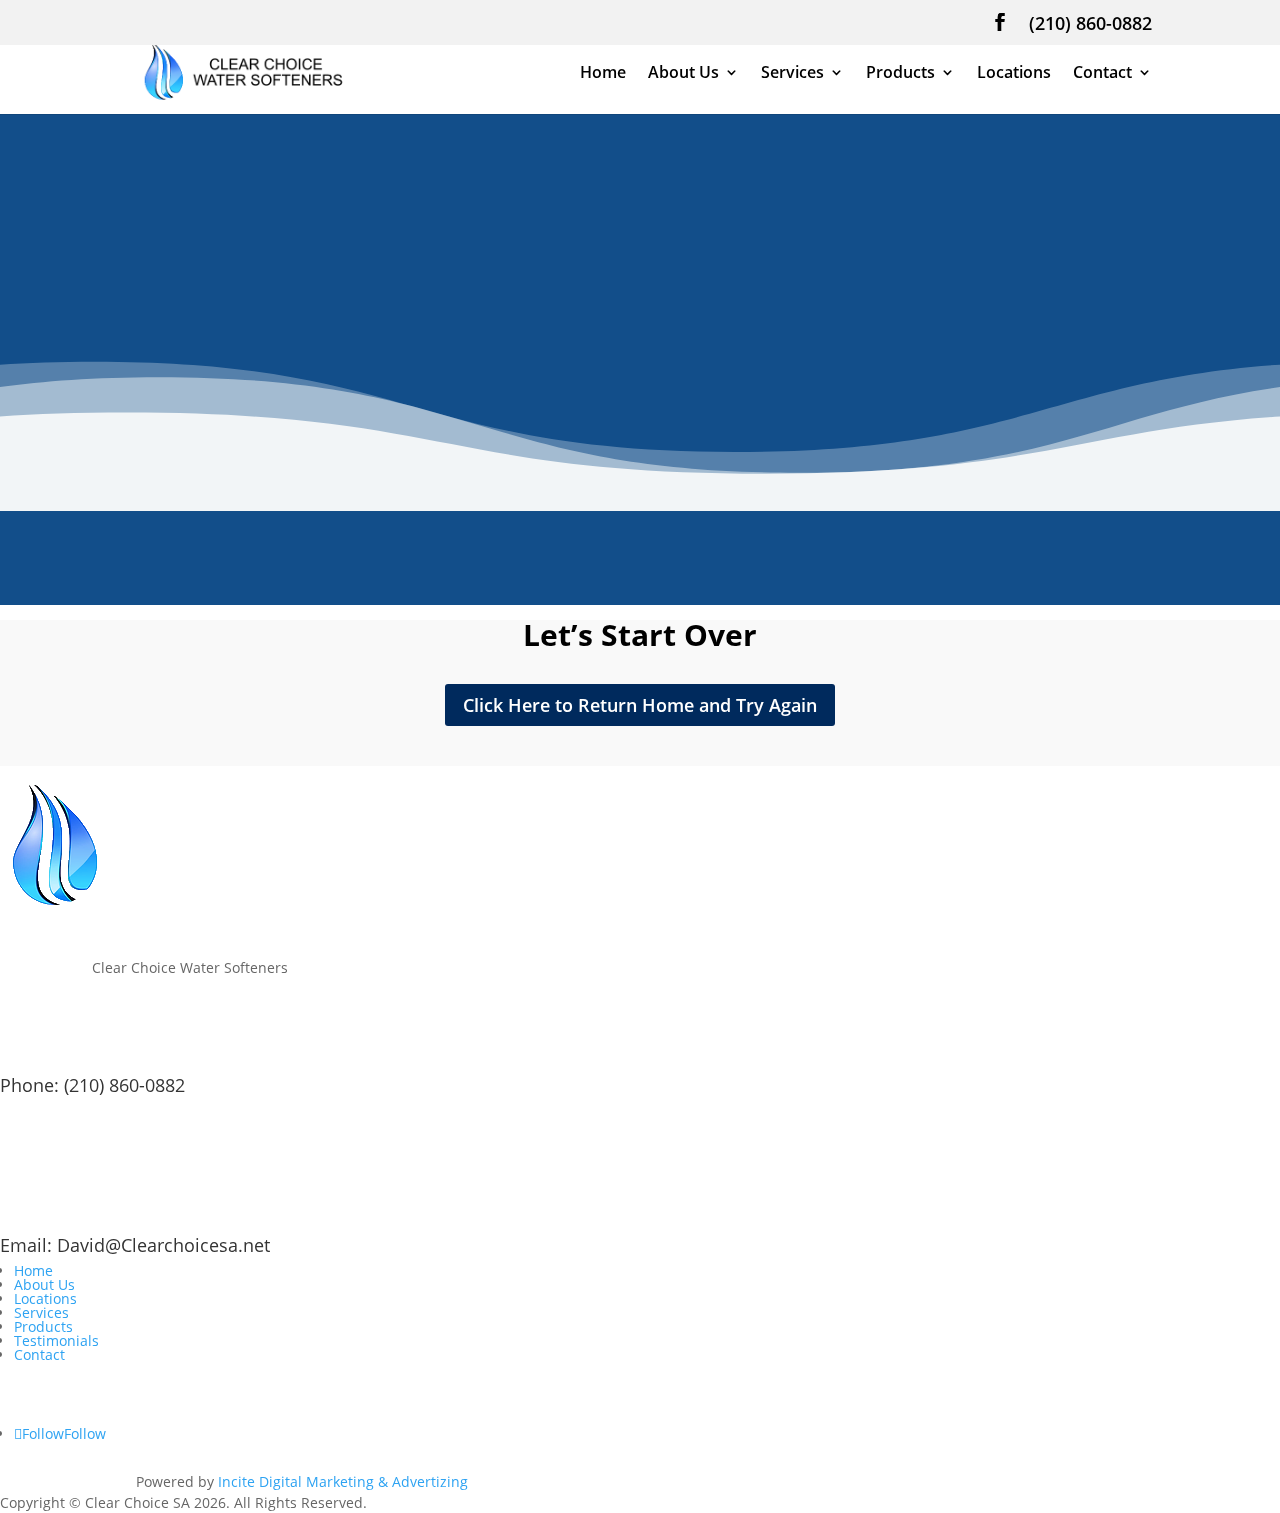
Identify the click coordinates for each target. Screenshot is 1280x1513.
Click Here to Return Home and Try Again (640, 705)
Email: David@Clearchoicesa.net (135, 1245)
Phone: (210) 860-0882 (92, 1085)
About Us (683, 74)
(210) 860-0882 (1090, 24)
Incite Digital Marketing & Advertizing (343, 1481)
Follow (85, 1433)
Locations (1014, 74)
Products (900, 74)
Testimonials (56, 1340)
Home (603, 74)
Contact (1102, 74)
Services (792, 74)
